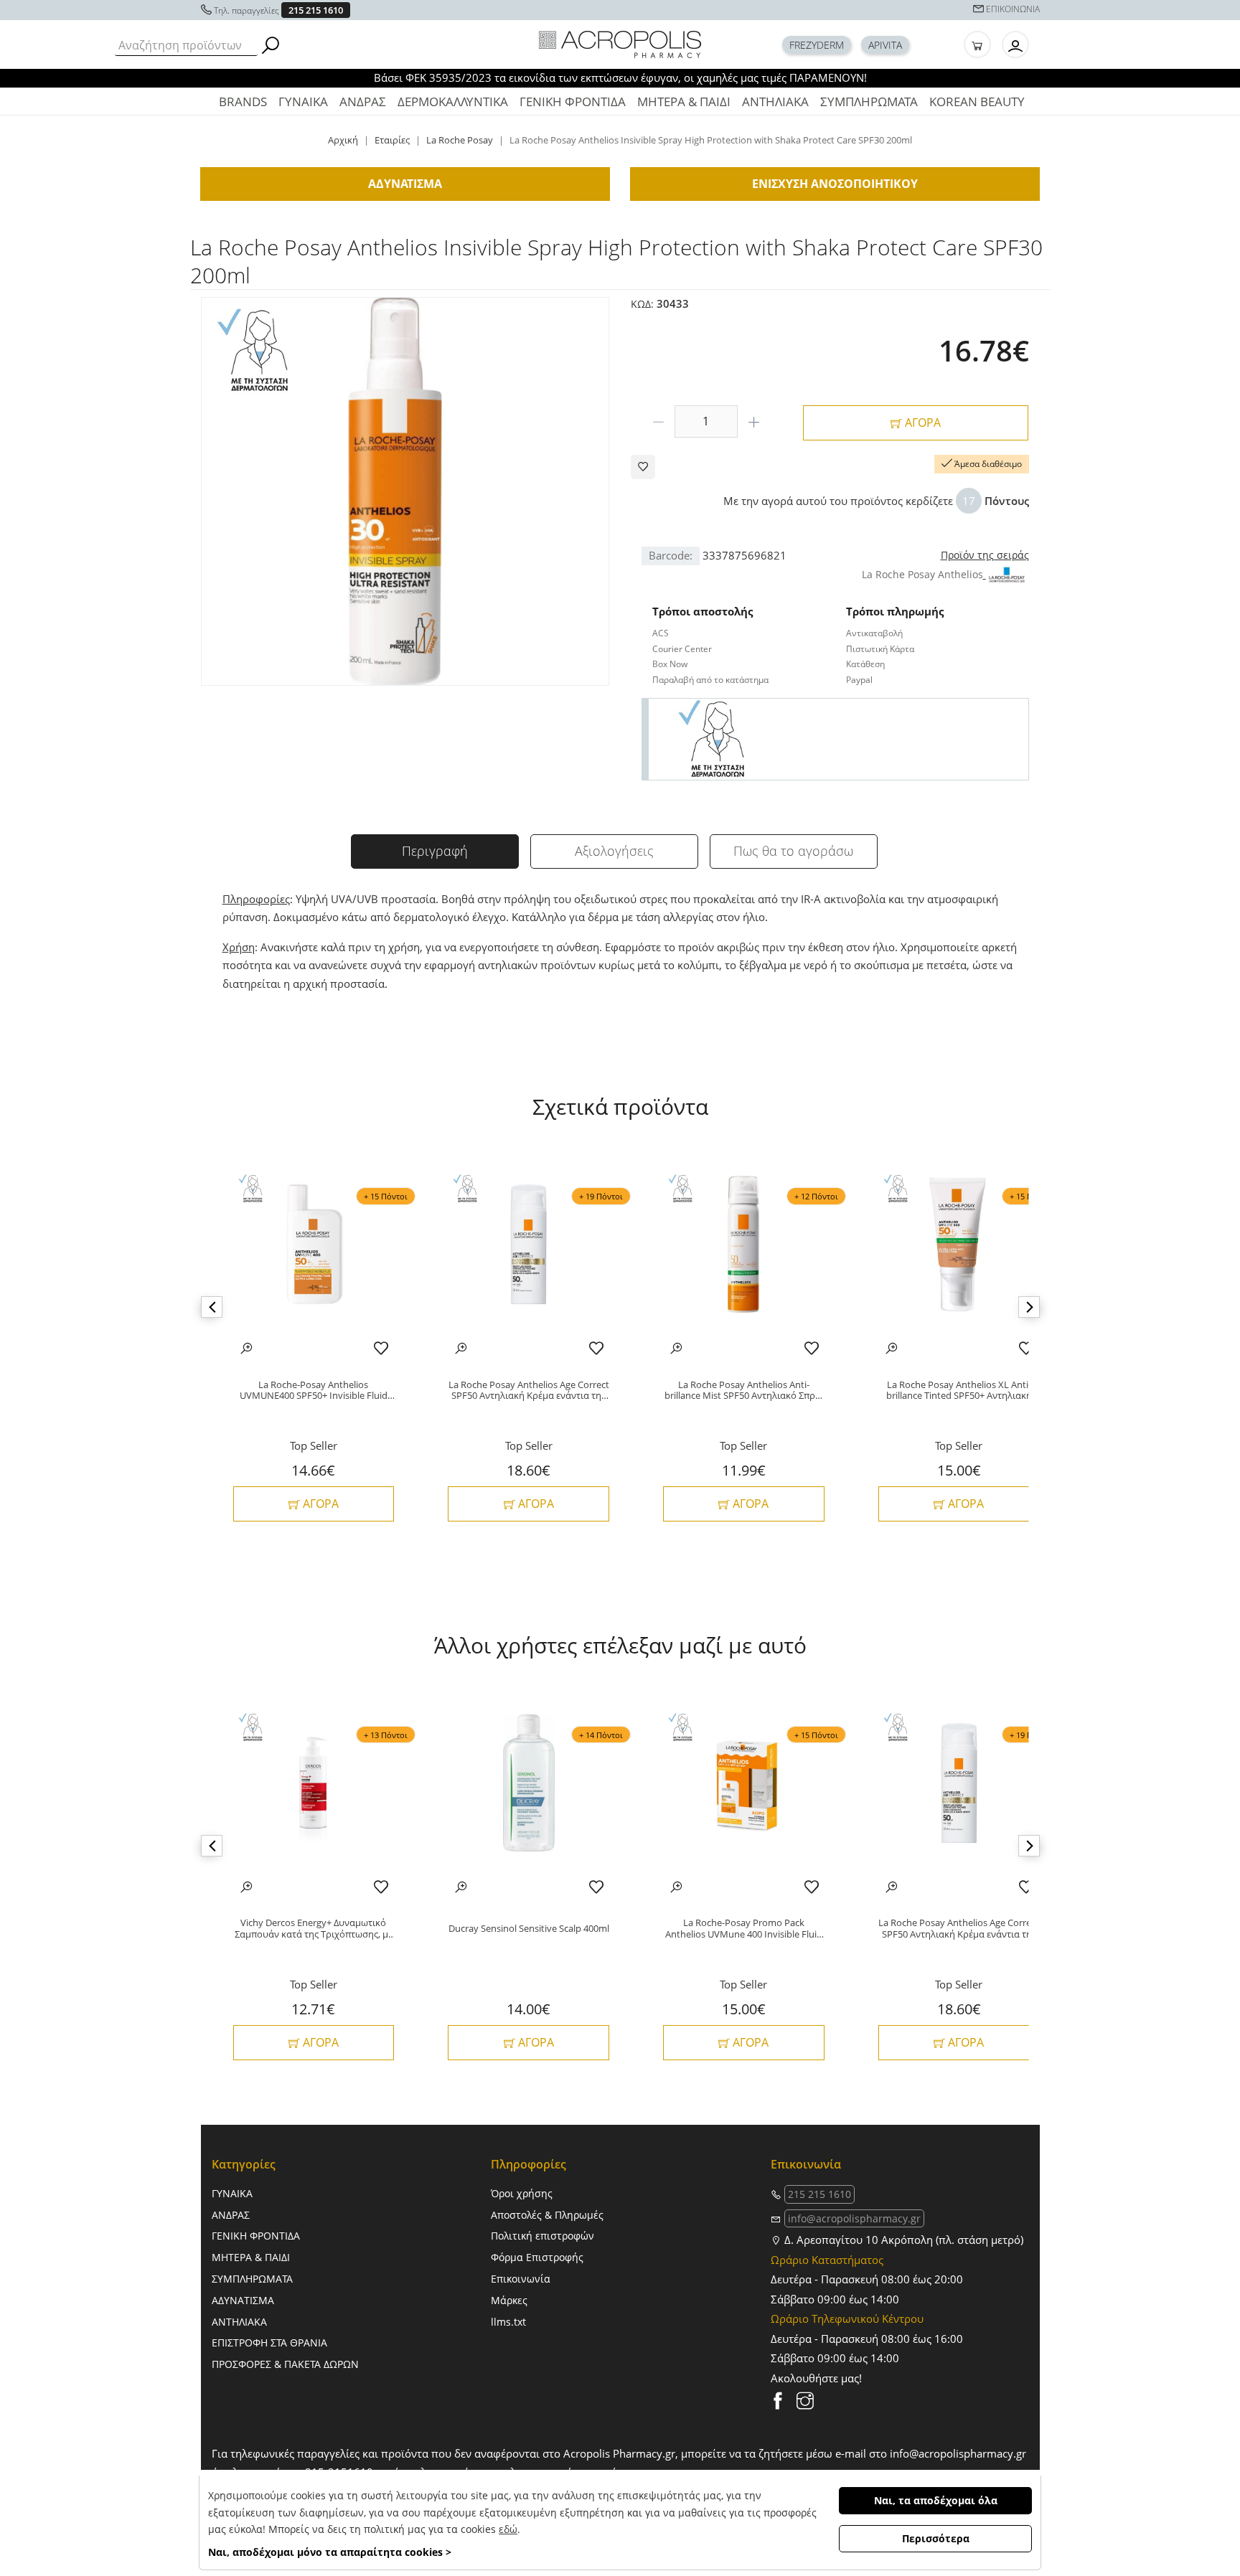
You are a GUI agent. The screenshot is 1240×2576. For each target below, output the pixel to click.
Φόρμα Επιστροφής (537, 2257)
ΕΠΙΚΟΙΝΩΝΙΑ (1013, 9)
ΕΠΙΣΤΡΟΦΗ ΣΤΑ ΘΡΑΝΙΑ (269, 2343)
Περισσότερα (936, 2538)
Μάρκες (509, 2300)
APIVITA (885, 45)
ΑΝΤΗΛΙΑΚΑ (775, 102)
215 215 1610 (316, 10)
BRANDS (243, 102)
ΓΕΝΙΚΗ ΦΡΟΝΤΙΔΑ (573, 102)
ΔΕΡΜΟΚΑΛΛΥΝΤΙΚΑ (453, 102)
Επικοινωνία (521, 2279)
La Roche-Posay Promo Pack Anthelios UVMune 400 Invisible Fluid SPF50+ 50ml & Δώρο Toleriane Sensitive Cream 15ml (744, 1929)
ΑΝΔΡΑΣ (363, 102)
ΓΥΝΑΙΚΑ (303, 102)
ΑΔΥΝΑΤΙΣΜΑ (243, 2300)
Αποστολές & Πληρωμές (547, 2215)
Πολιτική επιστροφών (542, 2236)
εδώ (508, 2529)
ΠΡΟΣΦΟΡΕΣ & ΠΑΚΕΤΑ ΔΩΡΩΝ (285, 2364)
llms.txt (508, 2322)
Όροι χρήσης (522, 2193)
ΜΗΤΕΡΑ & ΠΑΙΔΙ (684, 102)
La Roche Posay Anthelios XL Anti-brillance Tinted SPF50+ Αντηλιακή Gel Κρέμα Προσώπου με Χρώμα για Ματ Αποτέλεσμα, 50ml (959, 1391)
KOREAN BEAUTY (977, 102)
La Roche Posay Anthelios (922, 574)
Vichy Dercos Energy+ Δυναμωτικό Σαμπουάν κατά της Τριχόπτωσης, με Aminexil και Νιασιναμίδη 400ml (314, 1929)
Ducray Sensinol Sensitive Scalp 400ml (529, 1929)
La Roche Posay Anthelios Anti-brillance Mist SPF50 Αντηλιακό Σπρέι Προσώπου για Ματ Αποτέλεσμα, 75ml (743, 1391)
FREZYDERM (817, 45)
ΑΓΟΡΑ (921, 423)
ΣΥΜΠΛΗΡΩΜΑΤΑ (869, 102)
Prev (212, 1307)
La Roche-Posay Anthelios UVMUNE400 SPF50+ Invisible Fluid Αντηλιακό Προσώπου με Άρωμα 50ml (314, 1391)
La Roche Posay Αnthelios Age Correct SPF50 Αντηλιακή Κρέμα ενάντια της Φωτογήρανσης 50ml (529, 1391)
